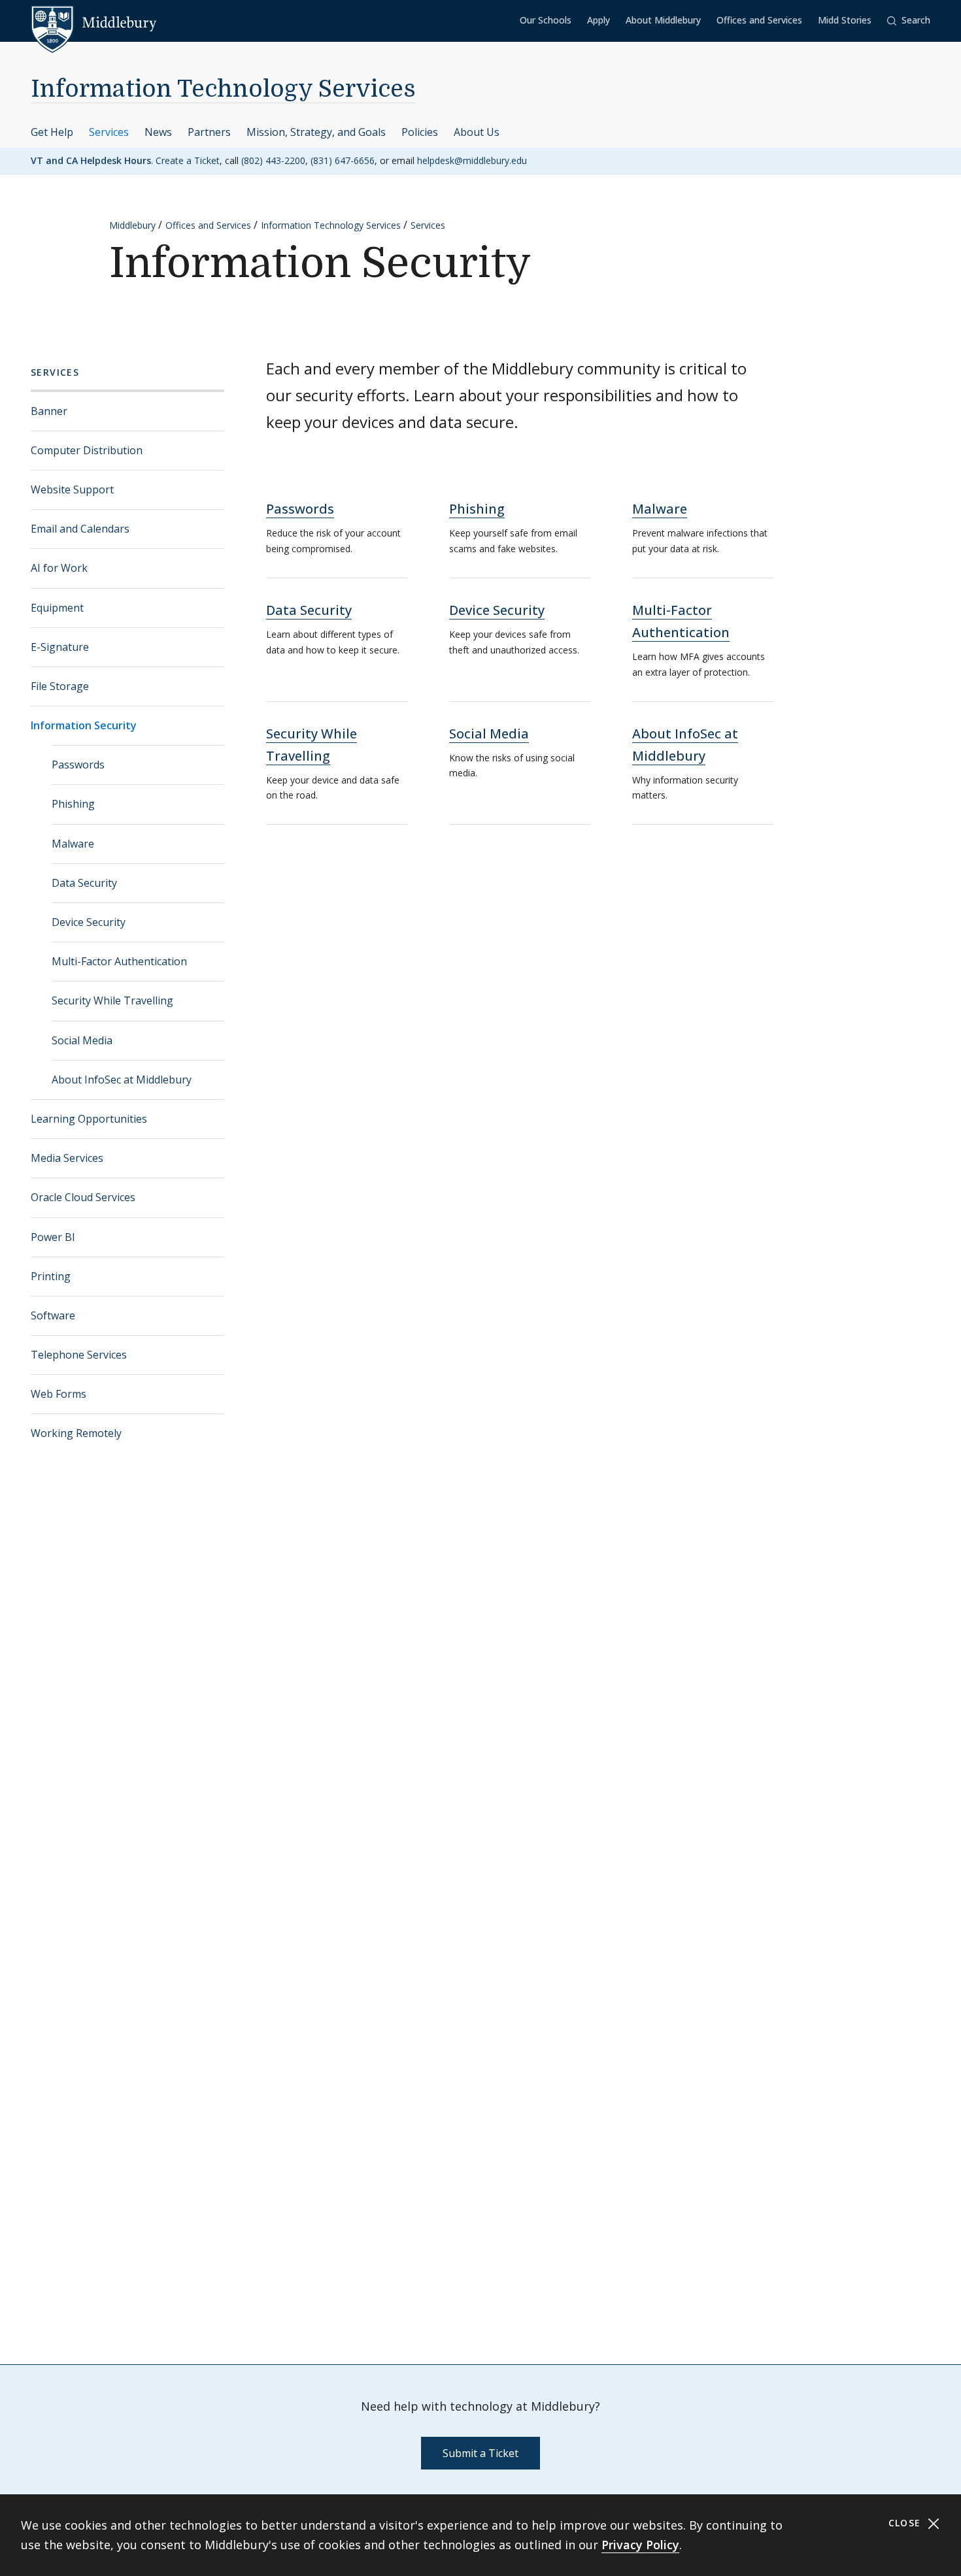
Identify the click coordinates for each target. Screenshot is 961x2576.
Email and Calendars (80, 529)
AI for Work (59, 568)
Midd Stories (845, 20)
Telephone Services (79, 1355)
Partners (209, 132)
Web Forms (59, 1394)
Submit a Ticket (480, 2453)
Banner (49, 411)
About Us (477, 132)
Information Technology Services (223, 89)
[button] (909, 21)
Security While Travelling (112, 1000)
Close (906, 2523)
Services (109, 132)
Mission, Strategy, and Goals (316, 132)
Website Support (72, 489)
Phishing (73, 804)
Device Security (89, 922)
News (158, 132)
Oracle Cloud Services (83, 1197)
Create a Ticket (188, 160)
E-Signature (60, 647)
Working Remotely (76, 1433)
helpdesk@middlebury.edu (472, 160)
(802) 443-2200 (273, 160)
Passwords (78, 765)
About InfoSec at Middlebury (122, 1080)
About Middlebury (663, 20)
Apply (599, 20)
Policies (420, 132)
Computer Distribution (87, 450)
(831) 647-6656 (343, 160)
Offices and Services (759, 20)
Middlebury (132, 225)
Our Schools (546, 20)
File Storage (60, 686)
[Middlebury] (94, 23)
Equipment (57, 608)
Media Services (67, 1158)
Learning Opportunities (89, 1119)
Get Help (52, 132)
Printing (51, 1276)
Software (53, 1315)
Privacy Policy (640, 2545)
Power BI (53, 1237)
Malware (73, 844)
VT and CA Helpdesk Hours (91, 160)
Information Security (84, 725)
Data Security (84, 883)
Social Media (82, 1040)
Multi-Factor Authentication (119, 961)
